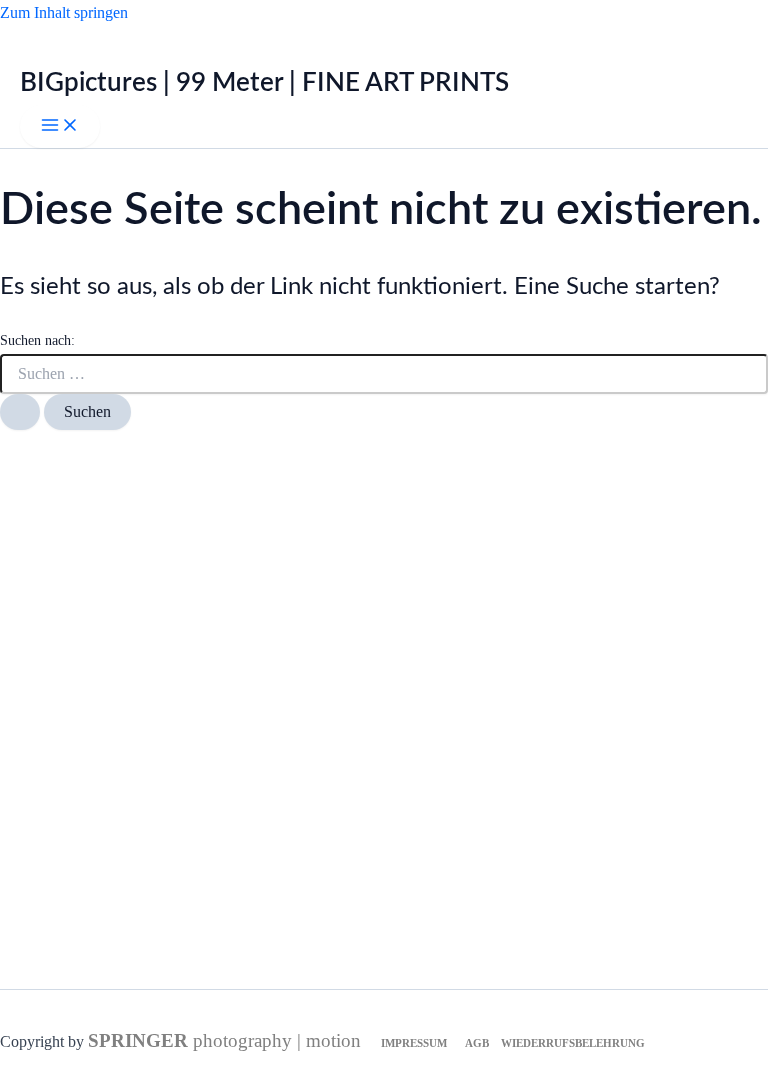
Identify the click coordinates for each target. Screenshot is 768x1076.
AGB (478, 1043)
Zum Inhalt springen (64, 12)
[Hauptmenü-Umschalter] (60, 126)
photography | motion (224, 1040)
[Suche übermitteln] (20, 412)
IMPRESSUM (414, 1043)
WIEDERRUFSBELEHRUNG (573, 1043)
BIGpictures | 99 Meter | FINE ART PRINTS (264, 83)
